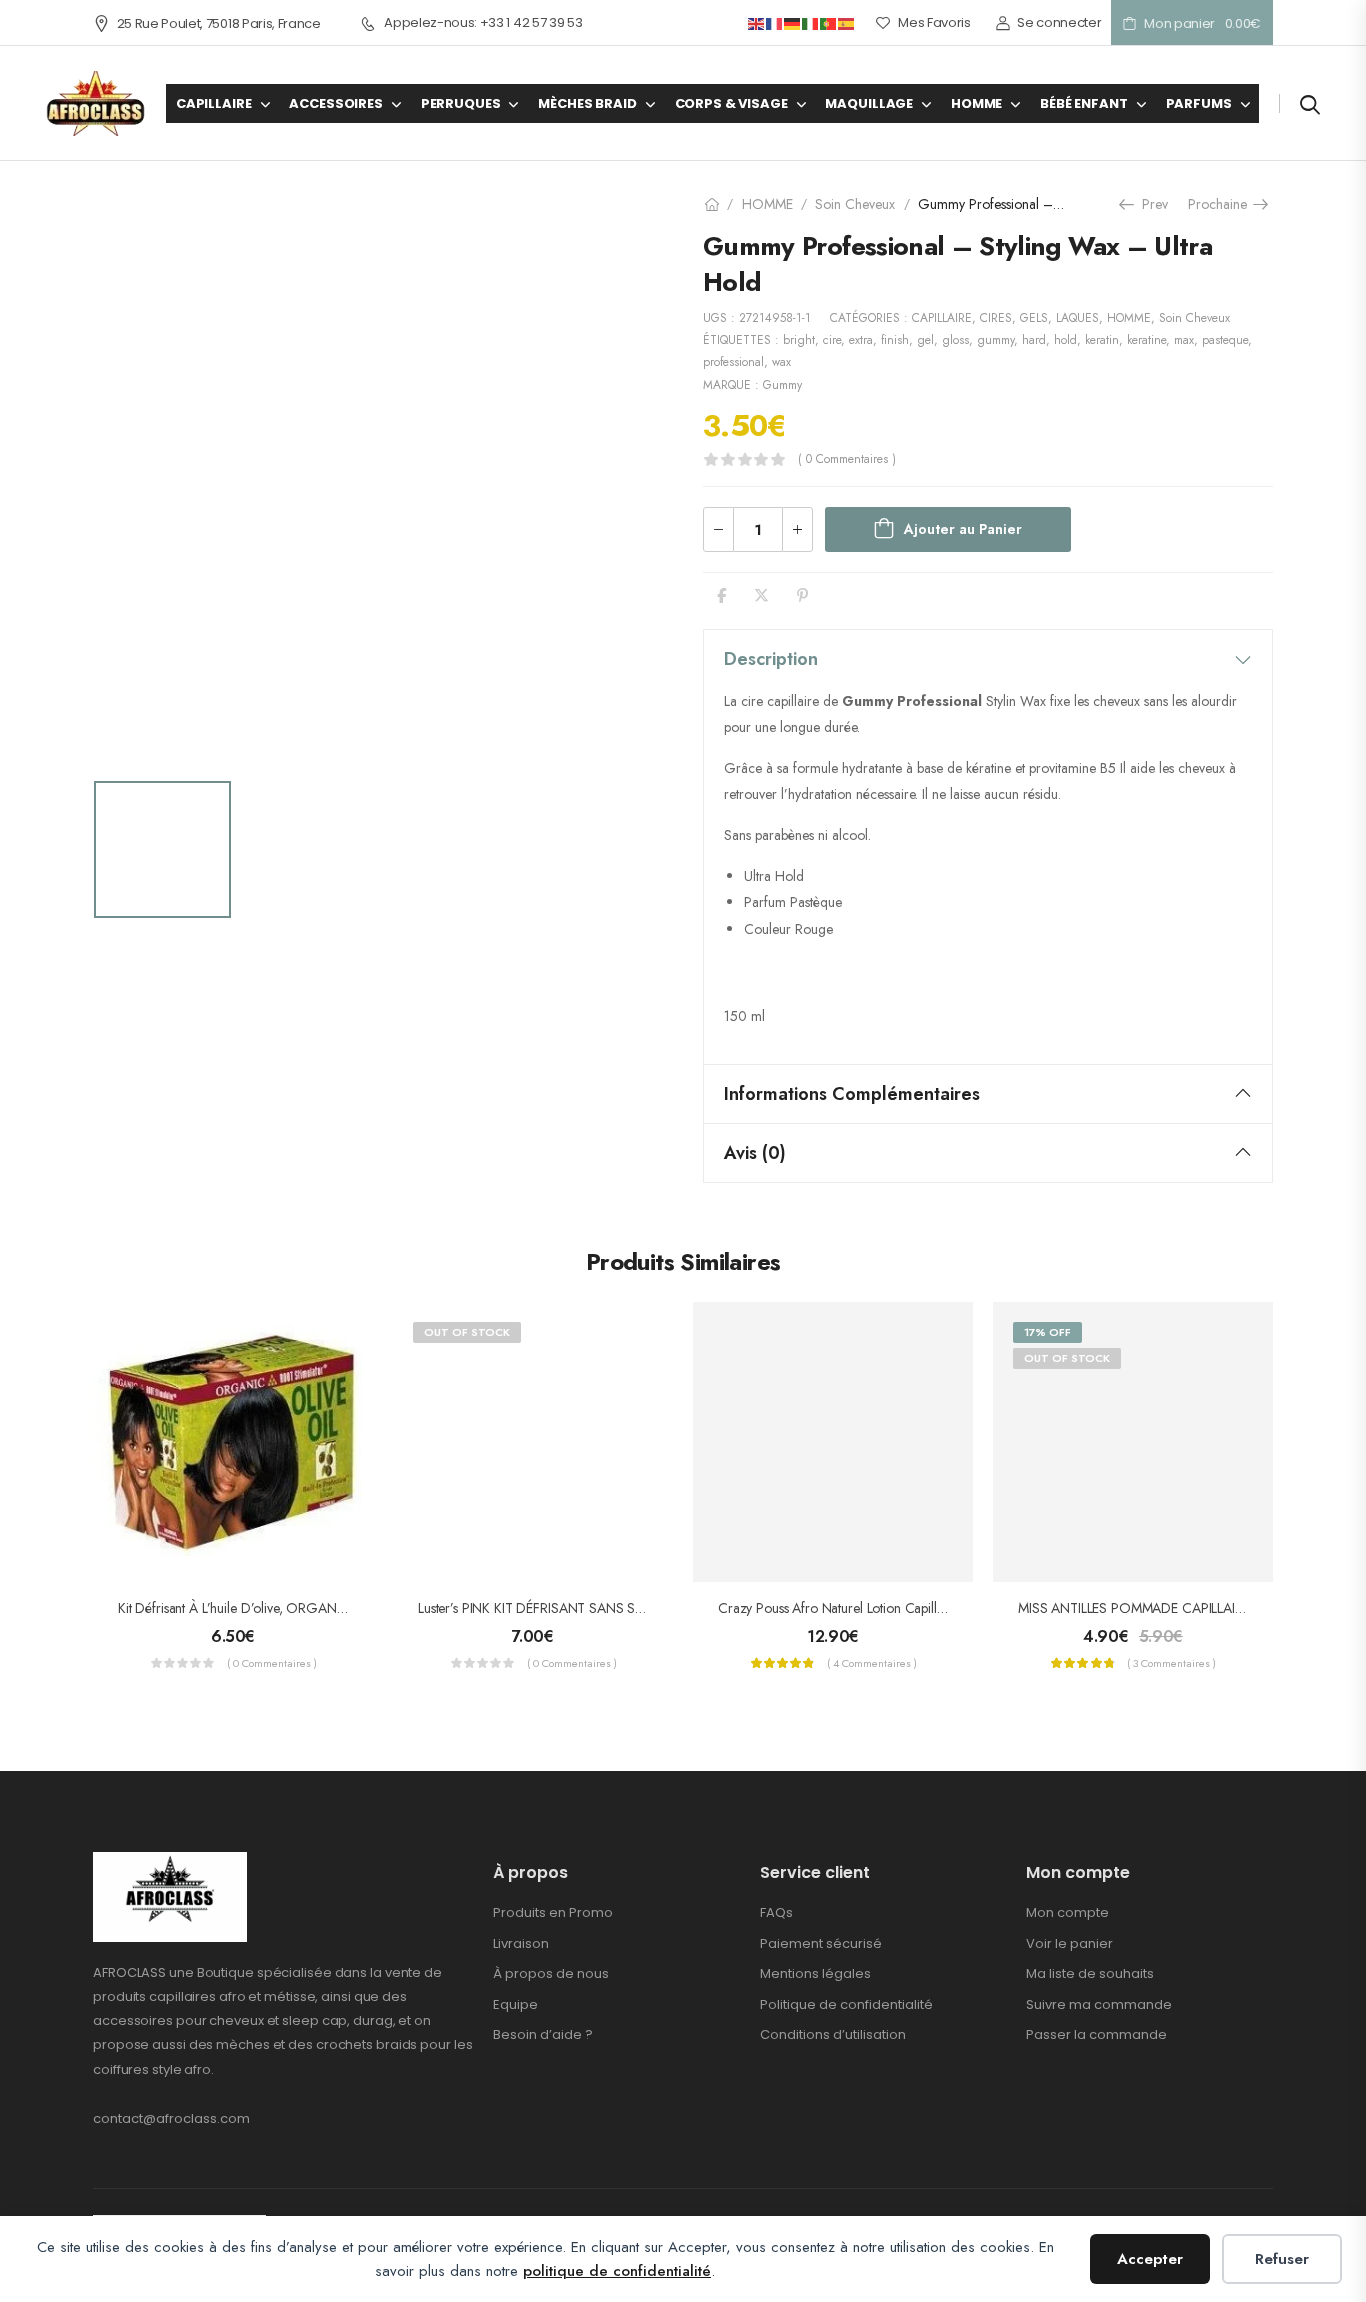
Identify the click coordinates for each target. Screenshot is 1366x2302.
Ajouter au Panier (963, 529)
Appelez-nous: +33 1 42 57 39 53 (483, 23)
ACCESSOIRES (335, 103)
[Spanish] (847, 22)
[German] (793, 22)
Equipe (515, 2004)
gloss (955, 340)
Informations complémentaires (852, 1094)
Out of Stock (467, 1332)
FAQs (776, 1912)
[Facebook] (721, 595)
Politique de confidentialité (846, 2004)
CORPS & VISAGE (731, 103)
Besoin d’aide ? (543, 2034)
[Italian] (811, 22)
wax (781, 362)
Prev (1149, 204)
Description (771, 659)
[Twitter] (761, 595)
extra (861, 340)
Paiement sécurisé (821, 1943)
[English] (757, 22)
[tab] (988, 659)
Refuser (1282, 2259)
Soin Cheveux (855, 204)
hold (1065, 340)
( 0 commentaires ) (847, 459)
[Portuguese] (829, 22)
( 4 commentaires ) (872, 1663)
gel (925, 340)
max (1184, 340)
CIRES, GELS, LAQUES (1039, 318)
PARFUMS (1199, 103)
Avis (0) (755, 1153)
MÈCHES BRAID (587, 103)
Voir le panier (1069, 1943)
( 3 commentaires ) (1171, 1663)
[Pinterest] (802, 595)
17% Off (1047, 1332)
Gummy (782, 385)
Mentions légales (815, 1973)
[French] (775, 22)
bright (799, 340)
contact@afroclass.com (171, 2118)
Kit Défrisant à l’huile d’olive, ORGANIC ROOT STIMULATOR (296, 1608)
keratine (1146, 340)
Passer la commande (1096, 2034)
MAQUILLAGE (869, 103)
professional (733, 362)
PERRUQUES (461, 103)
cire (832, 340)
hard (1034, 340)
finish (895, 340)
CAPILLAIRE (214, 103)
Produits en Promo (553, 1912)
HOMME (976, 103)
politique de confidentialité (617, 2271)
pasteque (1225, 340)
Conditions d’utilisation (833, 2034)
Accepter (1150, 2259)
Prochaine (1223, 204)
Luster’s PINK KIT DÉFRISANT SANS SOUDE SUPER (567, 1608)
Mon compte (1067, 1912)
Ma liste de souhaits (1090, 1973)
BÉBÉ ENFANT (1083, 103)
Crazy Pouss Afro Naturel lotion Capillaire (838, 1608)
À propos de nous (551, 1973)
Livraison (521, 1943)
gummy (995, 340)
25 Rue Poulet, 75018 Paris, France (219, 23)
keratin (1102, 340)
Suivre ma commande (1099, 2004)
